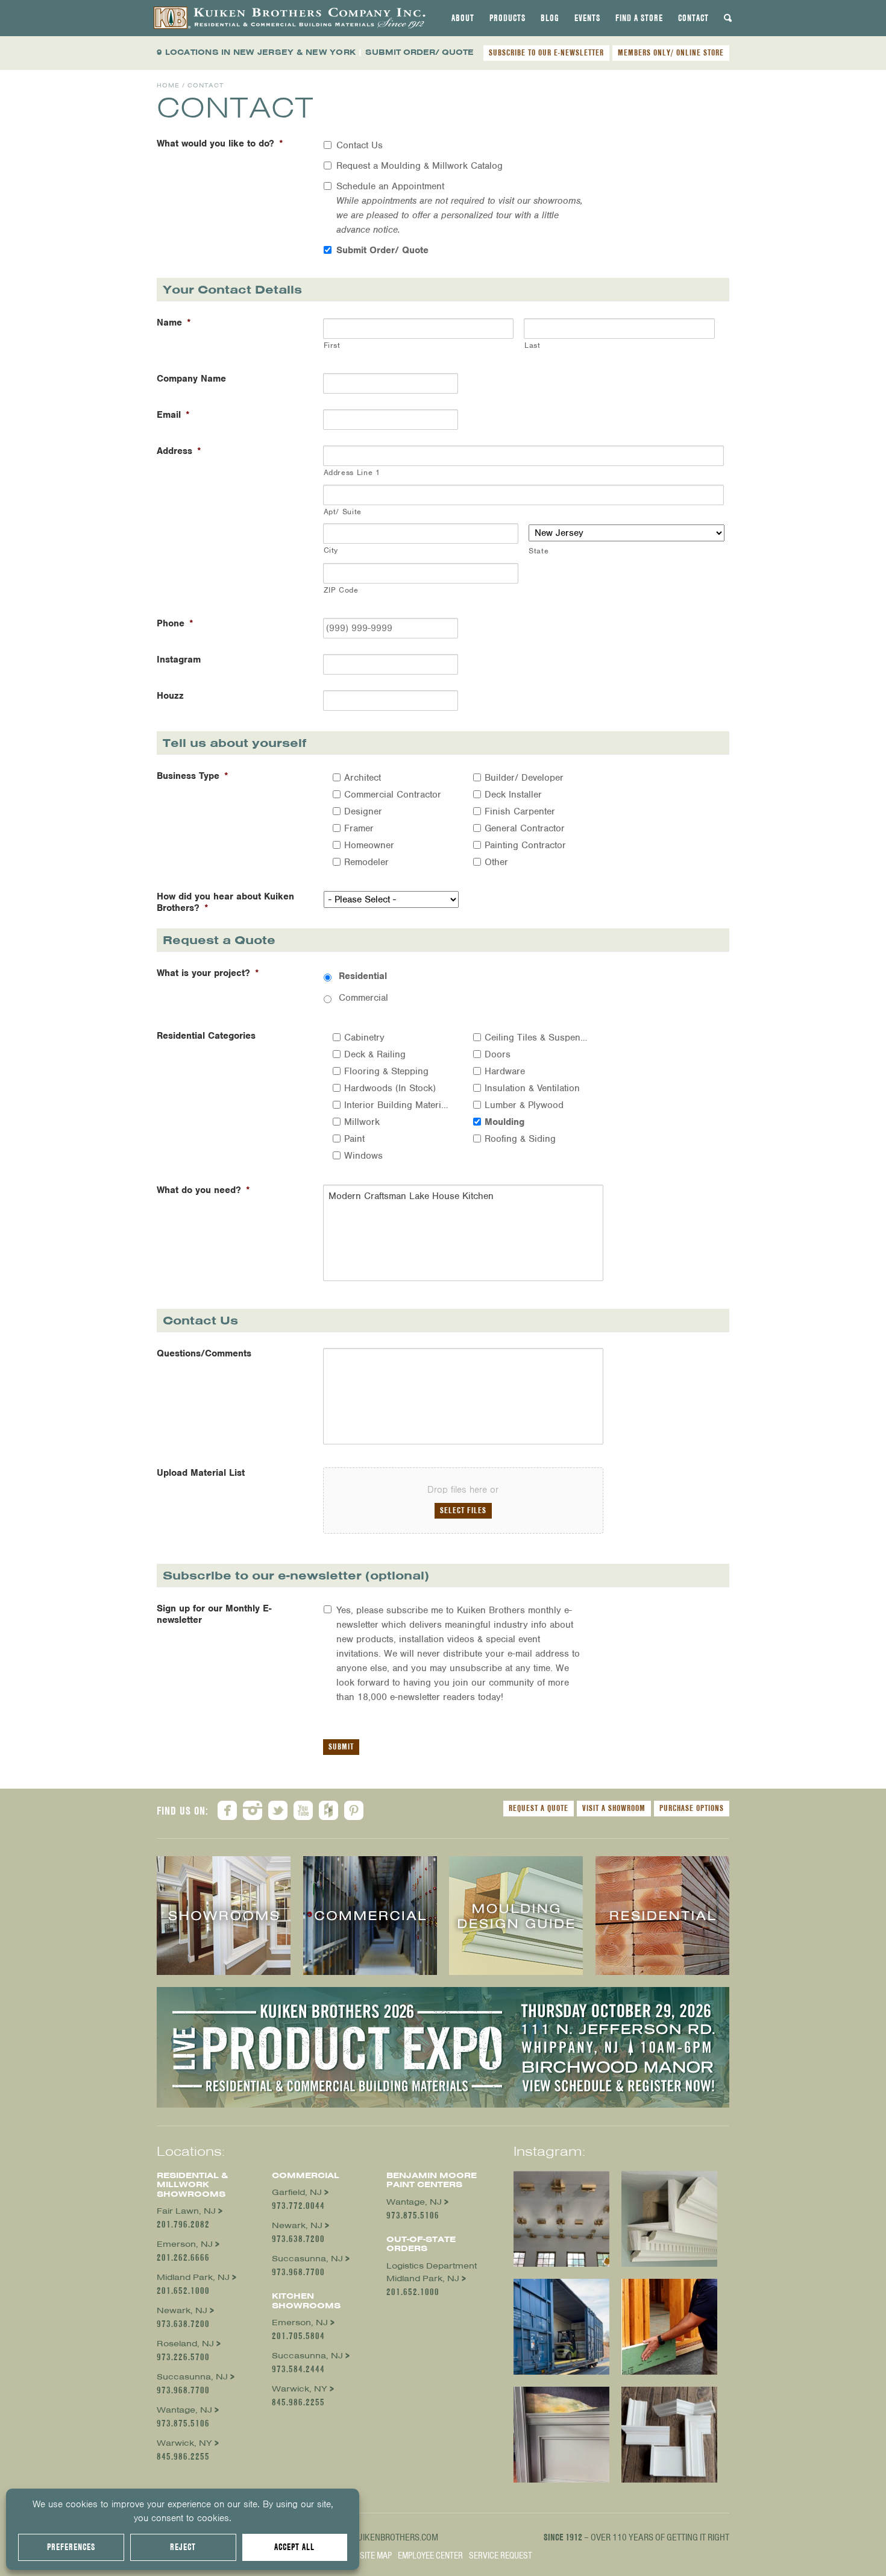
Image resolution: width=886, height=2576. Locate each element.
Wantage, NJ (184, 2410)
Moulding (504, 1122)
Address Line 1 (352, 472)
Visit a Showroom (614, 1808)
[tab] (463, 18)
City (331, 550)
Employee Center (430, 2556)
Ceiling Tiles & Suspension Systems (537, 1038)
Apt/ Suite (343, 512)
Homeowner (369, 845)
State (539, 551)
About (463, 18)
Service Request (501, 2556)
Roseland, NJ (185, 2344)
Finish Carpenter (520, 811)
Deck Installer (513, 795)
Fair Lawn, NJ (186, 2211)
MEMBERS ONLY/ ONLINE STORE (671, 52)
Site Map (376, 2556)
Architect (363, 778)
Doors (498, 1054)
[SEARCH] (728, 18)
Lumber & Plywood (524, 1105)
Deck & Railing (375, 1054)
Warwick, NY (184, 2443)
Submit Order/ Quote (382, 250)
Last (533, 345)
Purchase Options (692, 1808)
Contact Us (360, 145)
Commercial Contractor (393, 795)
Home (168, 85)
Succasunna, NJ (192, 2377)
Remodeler (366, 862)
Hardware (505, 1071)
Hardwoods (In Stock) (390, 1088)
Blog (550, 18)
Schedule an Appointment (460, 208)
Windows (363, 1156)
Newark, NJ (182, 2310)
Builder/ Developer (524, 778)
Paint (354, 1139)
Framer (359, 828)
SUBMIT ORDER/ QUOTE (419, 52)
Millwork (362, 1122)
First (332, 345)
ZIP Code (341, 590)
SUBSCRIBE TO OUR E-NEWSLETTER (546, 52)
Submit (341, 1746)
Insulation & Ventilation (532, 1088)
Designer (363, 811)
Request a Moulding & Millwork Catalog (419, 166)
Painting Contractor (525, 845)
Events (587, 18)
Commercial (363, 998)
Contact (693, 18)
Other (496, 862)
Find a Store (639, 18)
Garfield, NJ (297, 2192)
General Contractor (525, 828)
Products (507, 18)
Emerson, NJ (185, 2244)
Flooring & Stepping (386, 1071)
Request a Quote (539, 1808)
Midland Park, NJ (193, 2277)
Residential (363, 976)
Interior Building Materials (397, 1105)
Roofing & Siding (520, 1139)
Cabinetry (364, 1038)
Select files (463, 1510)
